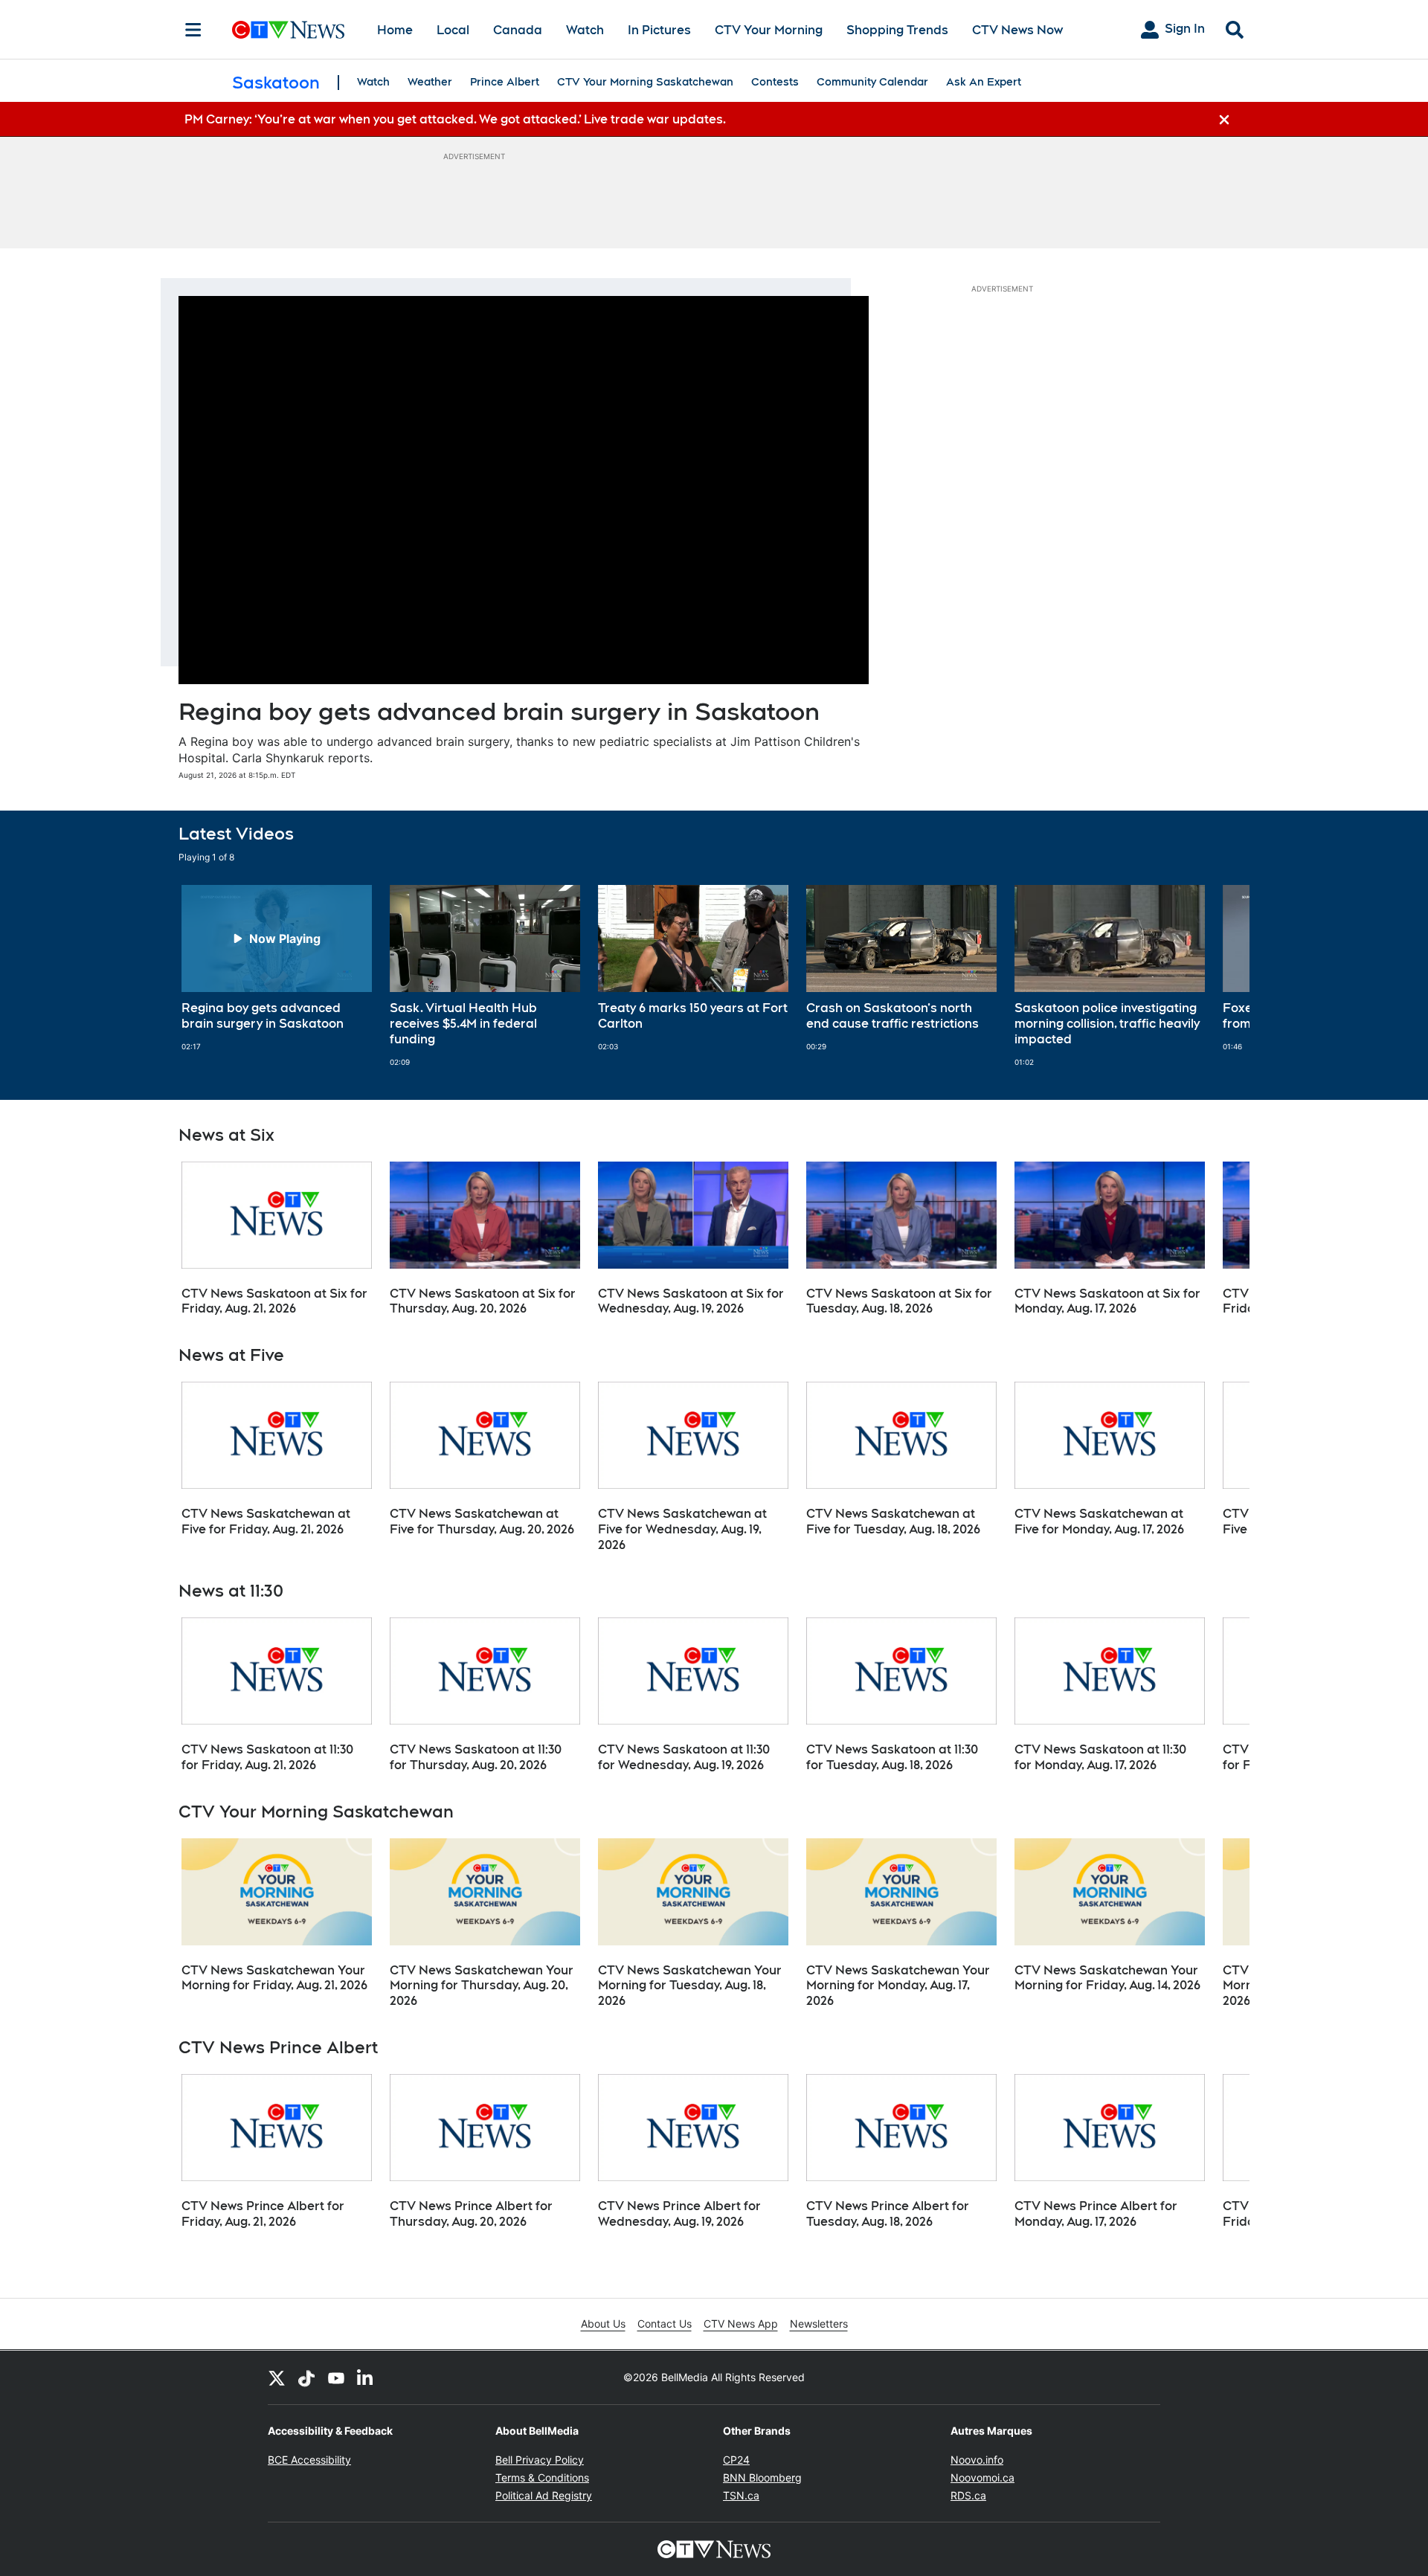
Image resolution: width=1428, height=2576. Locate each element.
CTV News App (741, 2324)
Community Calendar (872, 82)
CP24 (736, 2460)
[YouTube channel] (336, 2377)
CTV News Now (1017, 30)
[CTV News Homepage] (288, 30)
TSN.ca (741, 2495)
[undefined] (277, 968)
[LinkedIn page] (366, 2377)
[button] (1220, 976)
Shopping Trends (897, 30)
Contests (775, 82)
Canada (518, 30)
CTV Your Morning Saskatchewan (645, 82)
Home (395, 30)
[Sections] (193, 30)
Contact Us (665, 2324)
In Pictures (659, 30)
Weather (430, 82)
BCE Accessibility (309, 2460)
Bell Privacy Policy (540, 2460)
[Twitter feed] (277, 2377)
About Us (603, 2324)
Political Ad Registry (544, 2495)
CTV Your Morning (769, 30)
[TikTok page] (306, 2377)
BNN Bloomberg (762, 2477)
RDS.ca (968, 2495)
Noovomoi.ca (982, 2477)
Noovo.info (977, 2460)
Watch (585, 30)
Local (453, 30)
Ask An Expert (984, 82)
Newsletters (819, 2324)
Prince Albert (505, 82)
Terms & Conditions (542, 2477)
